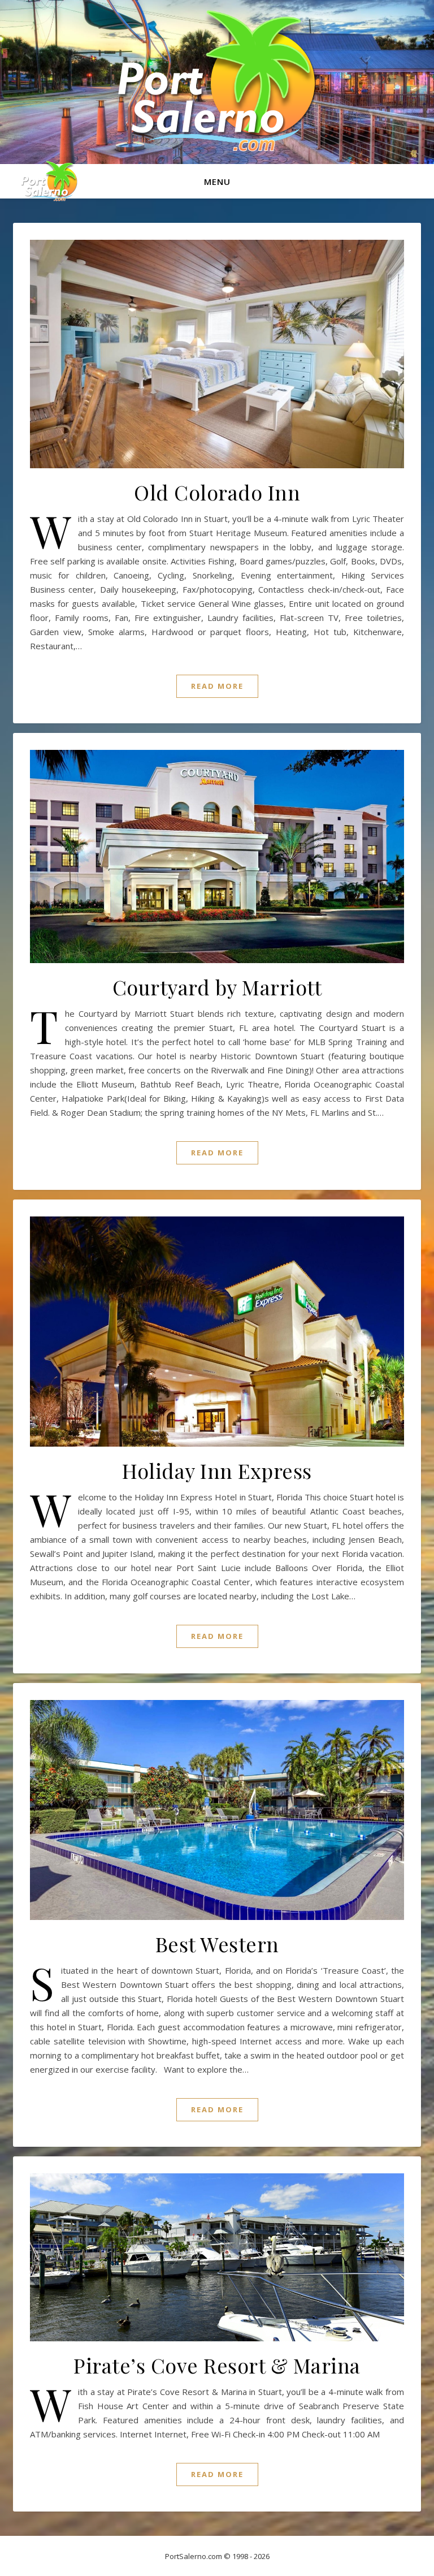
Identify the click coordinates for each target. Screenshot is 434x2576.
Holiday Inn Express (217, 1470)
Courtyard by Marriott (217, 987)
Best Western (217, 1944)
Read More (217, 686)
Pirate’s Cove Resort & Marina (217, 2365)
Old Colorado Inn (217, 492)
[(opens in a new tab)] (217, 1810)
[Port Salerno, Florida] (217, 81)
